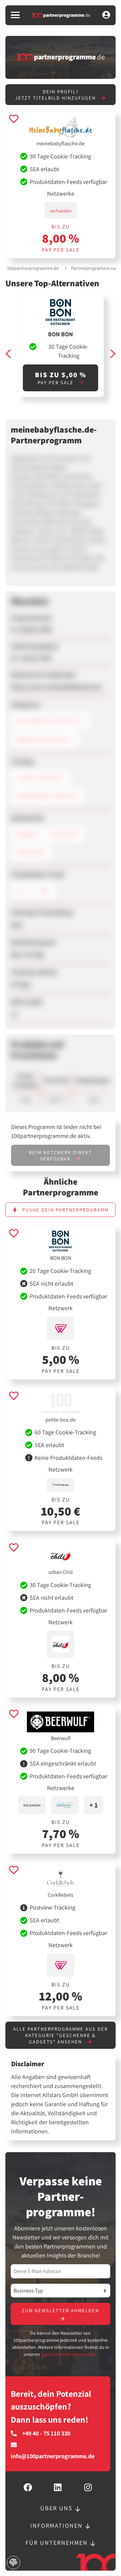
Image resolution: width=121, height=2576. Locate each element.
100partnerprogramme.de (33, 268)
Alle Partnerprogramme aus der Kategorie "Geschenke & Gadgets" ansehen (61, 2035)
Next (112, 354)
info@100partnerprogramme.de (53, 2456)
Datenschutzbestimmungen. (69, 2354)
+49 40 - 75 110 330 (46, 2433)
